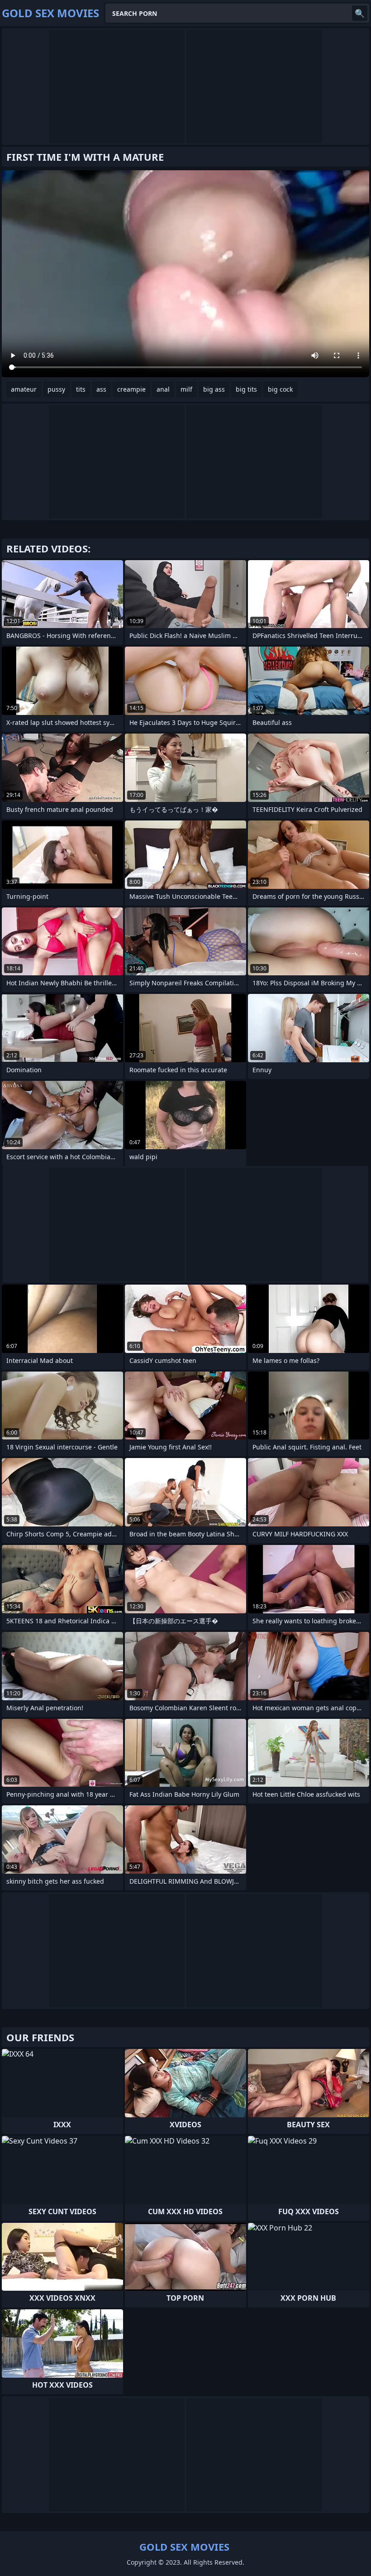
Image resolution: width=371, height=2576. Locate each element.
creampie (131, 389)
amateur (24, 389)
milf (186, 389)
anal (163, 389)
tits (81, 389)
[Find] (360, 13)
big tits (246, 389)
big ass (214, 389)
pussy (56, 389)
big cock (280, 389)
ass (101, 389)
